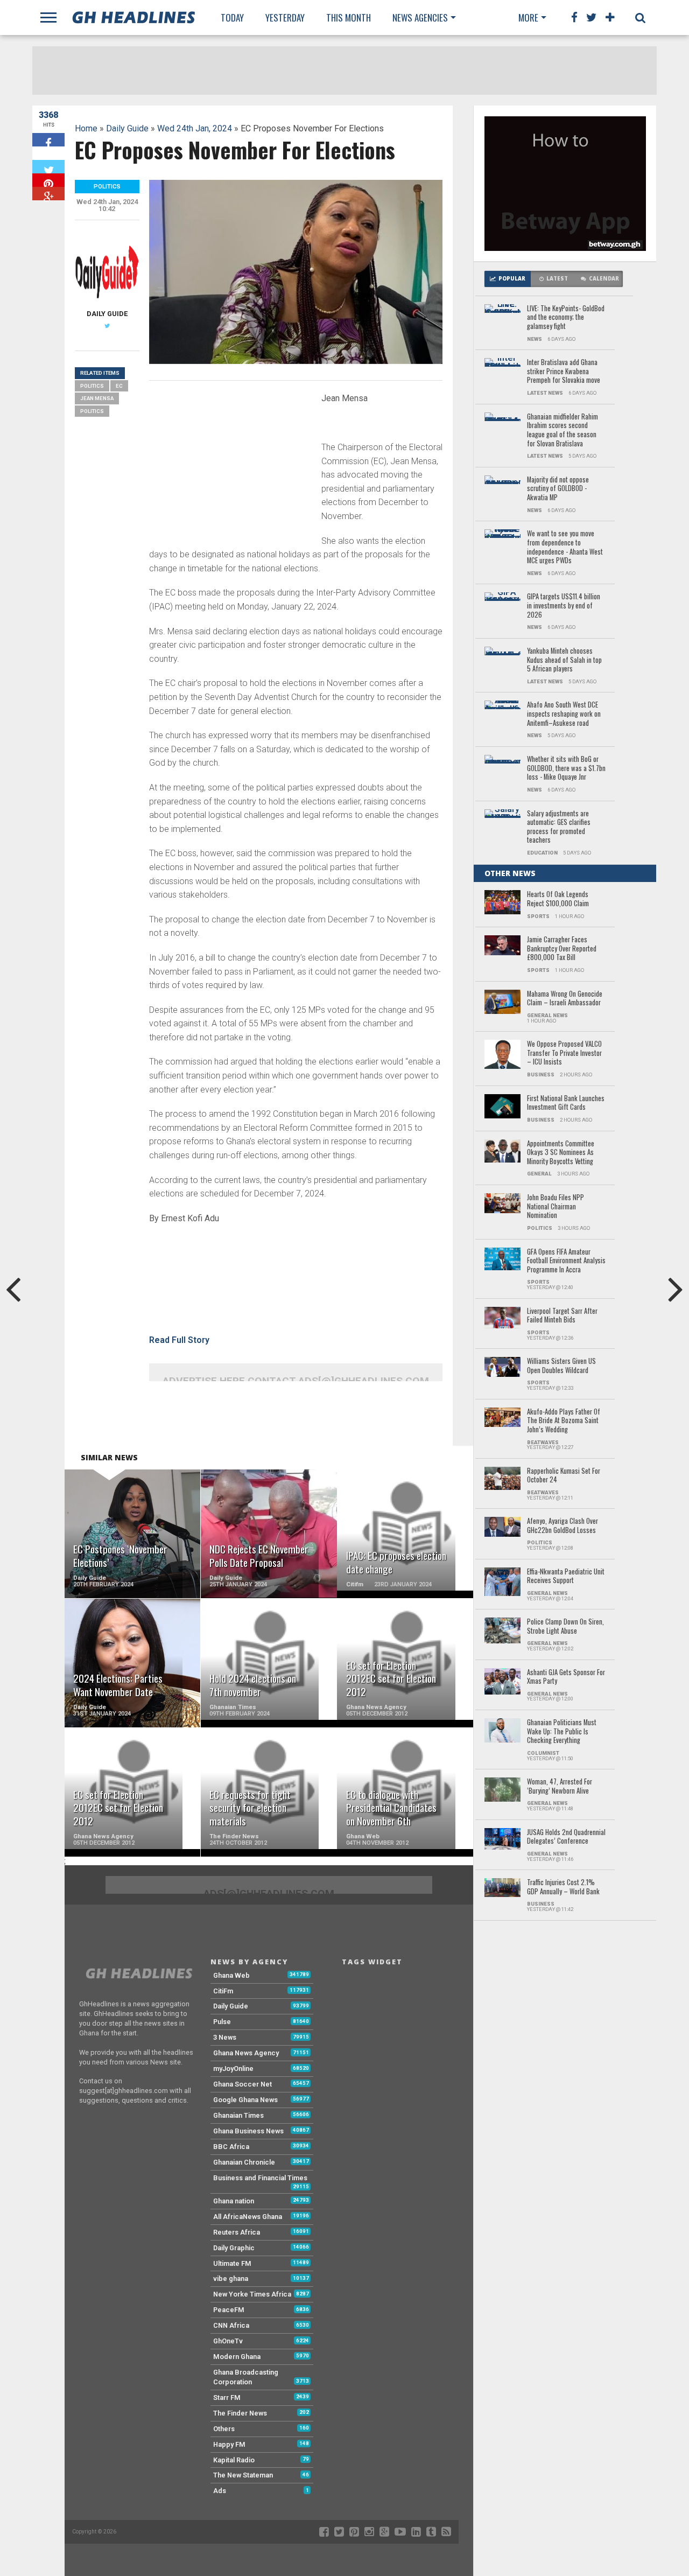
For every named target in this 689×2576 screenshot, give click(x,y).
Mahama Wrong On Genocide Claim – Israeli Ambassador (565, 999)
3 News (225, 2037)
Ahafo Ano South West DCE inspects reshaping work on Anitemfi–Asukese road (564, 714)
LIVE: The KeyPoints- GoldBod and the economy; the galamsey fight (566, 318)
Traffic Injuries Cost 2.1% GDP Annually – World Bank (563, 1887)
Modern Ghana (237, 2357)
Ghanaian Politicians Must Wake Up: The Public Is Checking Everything (562, 1732)
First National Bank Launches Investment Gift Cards (566, 1103)
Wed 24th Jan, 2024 (195, 128)
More (528, 17)
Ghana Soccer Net (242, 2084)
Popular (512, 279)
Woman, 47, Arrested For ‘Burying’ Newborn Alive (560, 1786)
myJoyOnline (233, 2068)
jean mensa (97, 398)
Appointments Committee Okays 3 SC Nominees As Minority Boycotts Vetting (561, 1153)
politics (92, 411)
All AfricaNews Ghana (248, 2217)
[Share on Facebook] (48, 140)
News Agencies (420, 17)
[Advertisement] (230, 464)
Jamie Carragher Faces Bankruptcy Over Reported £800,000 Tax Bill (562, 949)
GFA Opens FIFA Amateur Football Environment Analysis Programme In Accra (566, 1261)
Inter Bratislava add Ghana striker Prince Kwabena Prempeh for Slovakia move (564, 372)
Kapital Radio (234, 2460)
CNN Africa (231, 2325)
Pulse (222, 2022)
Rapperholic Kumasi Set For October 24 (564, 1476)
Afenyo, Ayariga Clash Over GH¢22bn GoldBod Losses (563, 1526)
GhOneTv (228, 2341)
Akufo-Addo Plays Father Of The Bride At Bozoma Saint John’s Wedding (564, 1421)
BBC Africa (231, 2147)
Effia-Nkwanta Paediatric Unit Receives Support (566, 1576)
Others (224, 2429)
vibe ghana (231, 2278)
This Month (349, 17)
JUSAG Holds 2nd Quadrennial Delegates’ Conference (566, 1837)
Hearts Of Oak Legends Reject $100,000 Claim (558, 899)
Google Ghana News (245, 2100)
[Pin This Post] (48, 180)
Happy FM (229, 2444)
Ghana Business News (248, 2131)
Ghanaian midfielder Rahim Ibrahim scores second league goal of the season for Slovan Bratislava (563, 430)
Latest (557, 279)
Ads (220, 2491)
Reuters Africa (237, 2232)
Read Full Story (179, 1340)
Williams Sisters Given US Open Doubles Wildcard (561, 1366)
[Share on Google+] (48, 194)
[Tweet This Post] (48, 167)
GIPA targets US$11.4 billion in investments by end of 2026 (564, 606)
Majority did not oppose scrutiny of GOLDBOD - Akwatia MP (558, 489)
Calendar (604, 279)
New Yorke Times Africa (252, 2294)
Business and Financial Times (260, 2178)
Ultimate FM (232, 2263)
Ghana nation (234, 2201)
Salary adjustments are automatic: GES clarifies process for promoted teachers (559, 827)
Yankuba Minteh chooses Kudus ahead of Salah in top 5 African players (564, 660)
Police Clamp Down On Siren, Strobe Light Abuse (565, 1626)
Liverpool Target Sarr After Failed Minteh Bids (562, 1316)
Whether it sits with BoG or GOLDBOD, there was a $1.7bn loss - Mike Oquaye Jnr (566, 768)
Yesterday (285, 17)
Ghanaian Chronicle (244, 2162)
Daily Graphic (234, 2248)
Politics (92, 386)
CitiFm (223, 1991)
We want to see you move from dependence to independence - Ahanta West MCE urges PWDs (565, 547)
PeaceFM (229, 2310)
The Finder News (240, 2413)
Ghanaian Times (238, 2115)
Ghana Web (231, 1975)
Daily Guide (127, 128)
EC (119, 386)
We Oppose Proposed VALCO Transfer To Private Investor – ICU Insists (564, 1053)
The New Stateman (243, 2475)
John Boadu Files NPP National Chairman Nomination (556, 1207)
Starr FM (227, 2397)
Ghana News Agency (246, 2053)
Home (86, 128)
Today (232, 17)
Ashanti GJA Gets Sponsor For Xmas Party (566, 1677)
